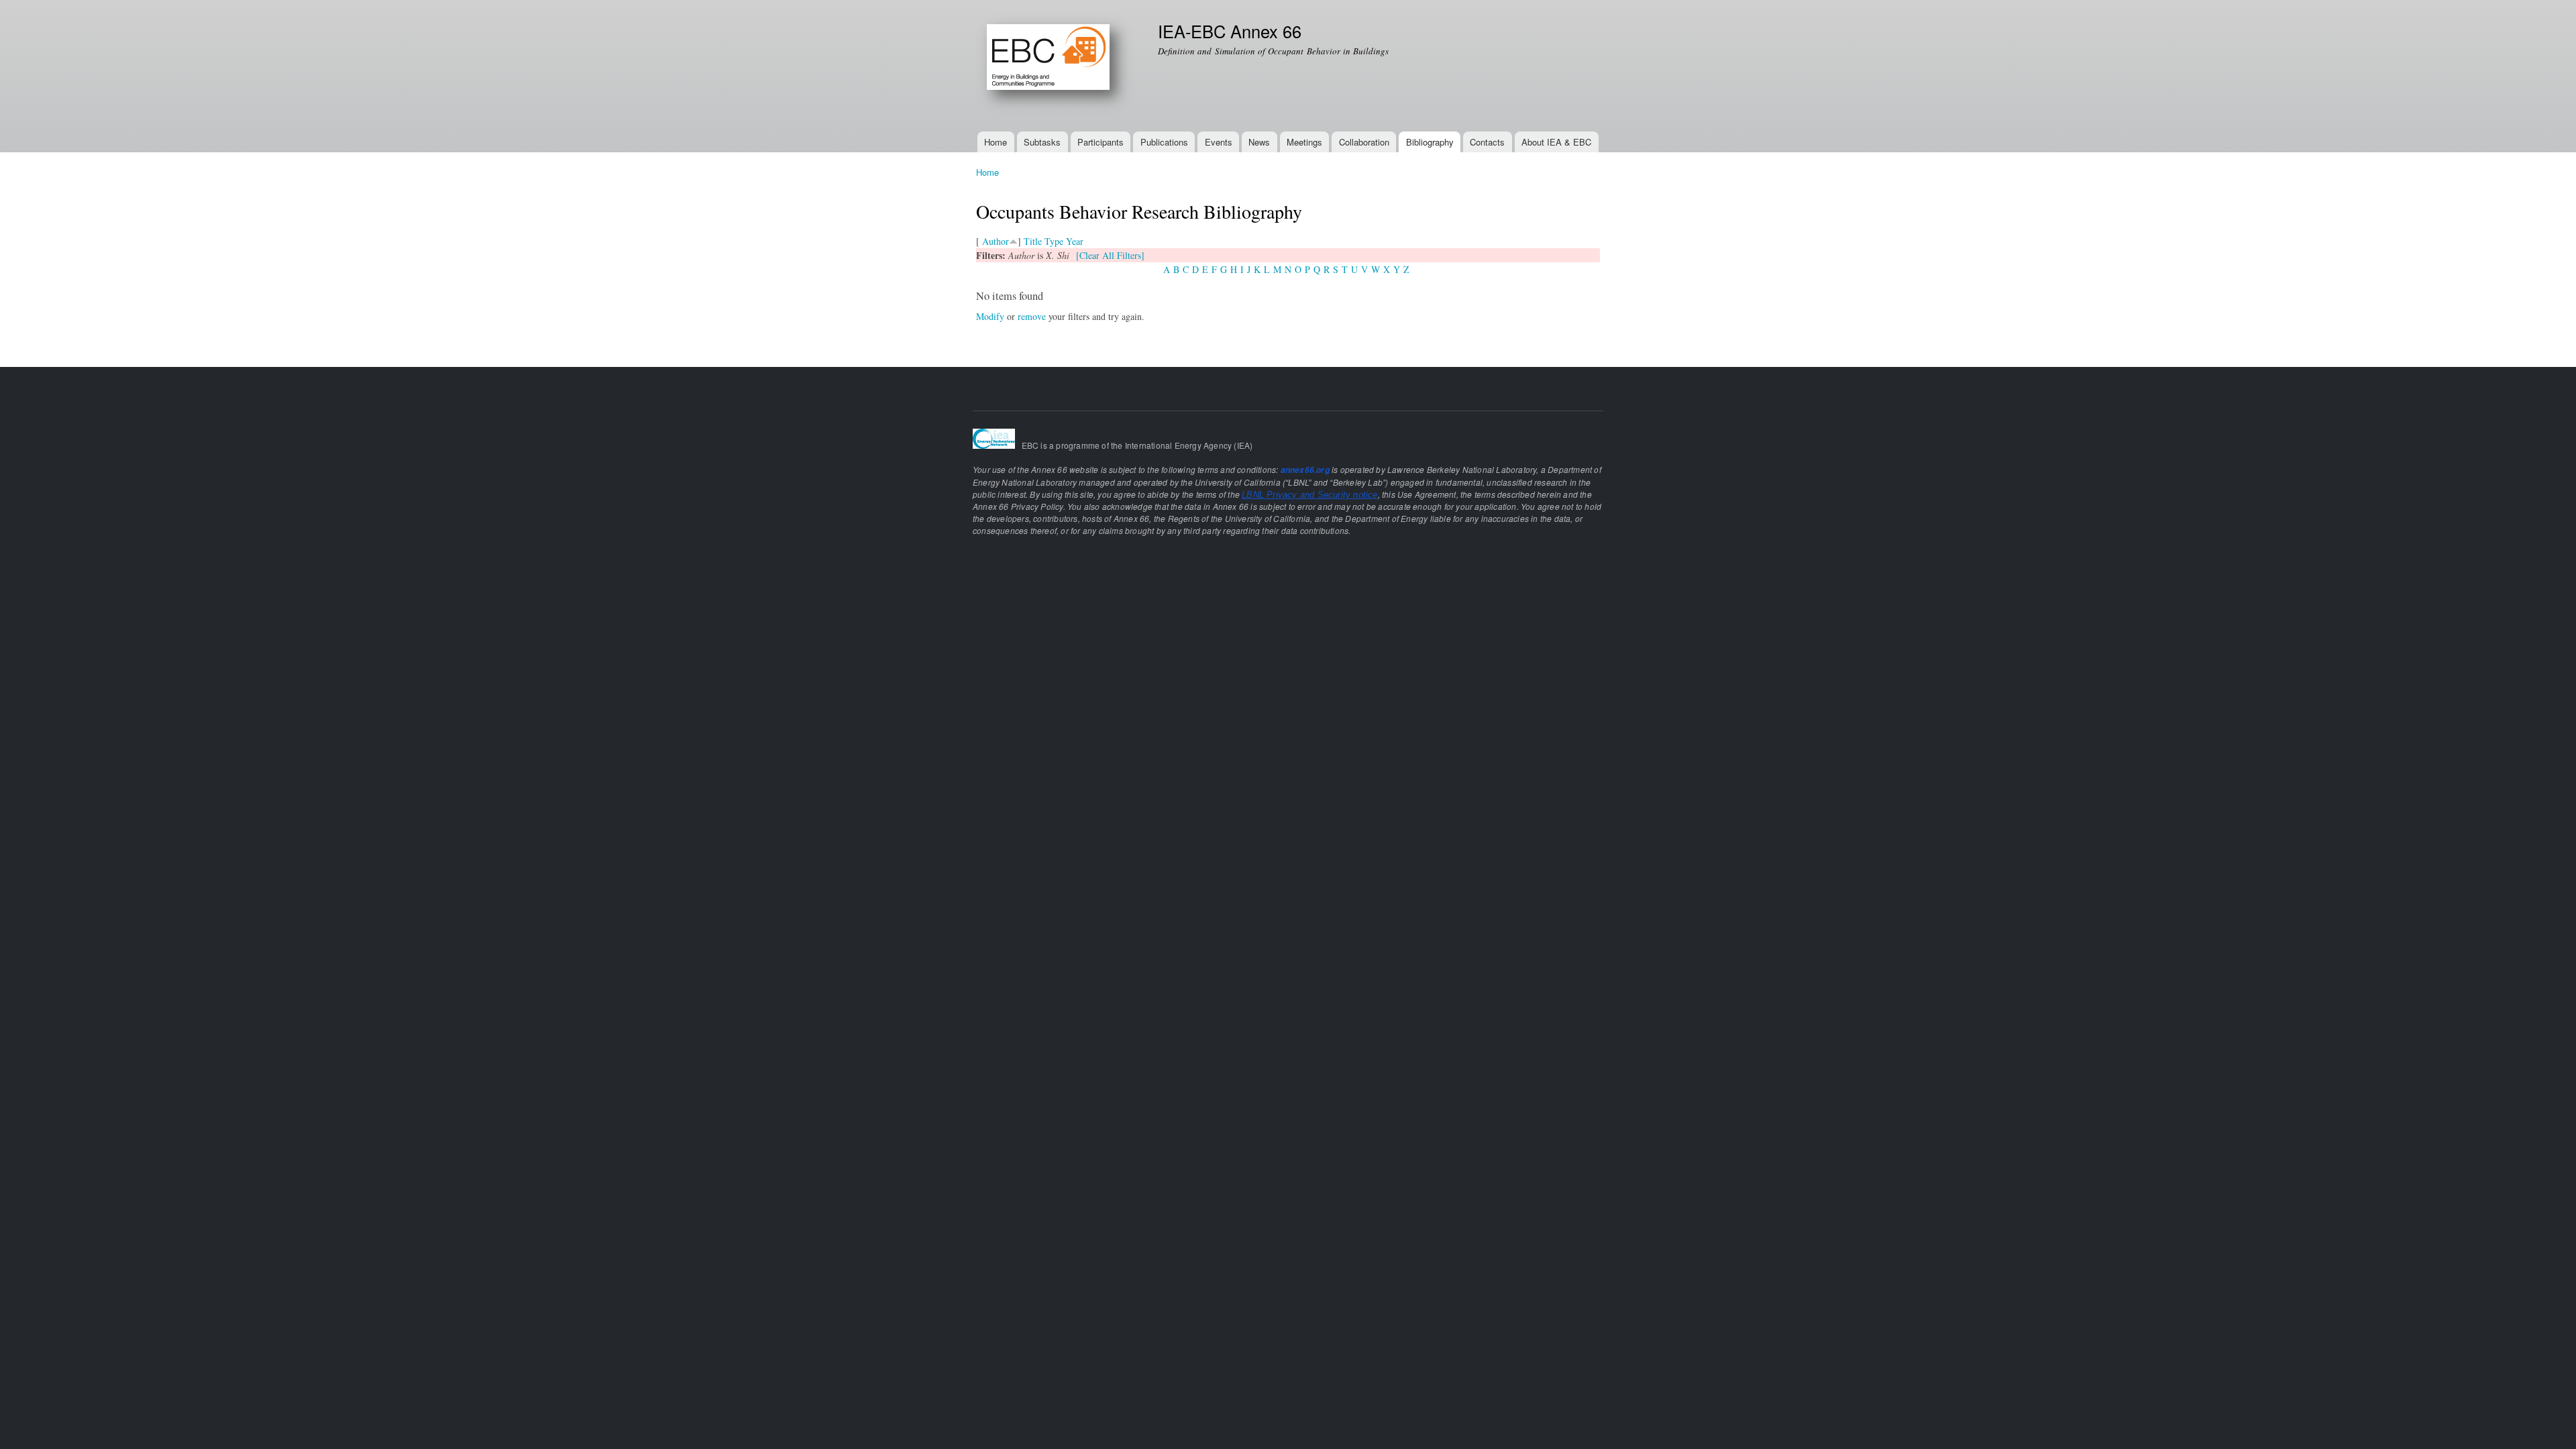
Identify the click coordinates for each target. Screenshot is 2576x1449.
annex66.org (1305, 470)
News (1259, 142)
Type (1054, 241)
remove (1032, 316)
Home (996, 142)
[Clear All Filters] (1110, 255)
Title (1033, 241)
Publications (1164, 142)
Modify (990, 316)
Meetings (1304, 142)
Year (1075, 241)
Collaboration (1364, 142)
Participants (1101, 142)
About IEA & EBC (1556, 142)
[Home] (1057, 66)
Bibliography (1430, 142)
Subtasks (1042, 142)
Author (996, 241)
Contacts (1487, 142)
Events (1219, 142)
